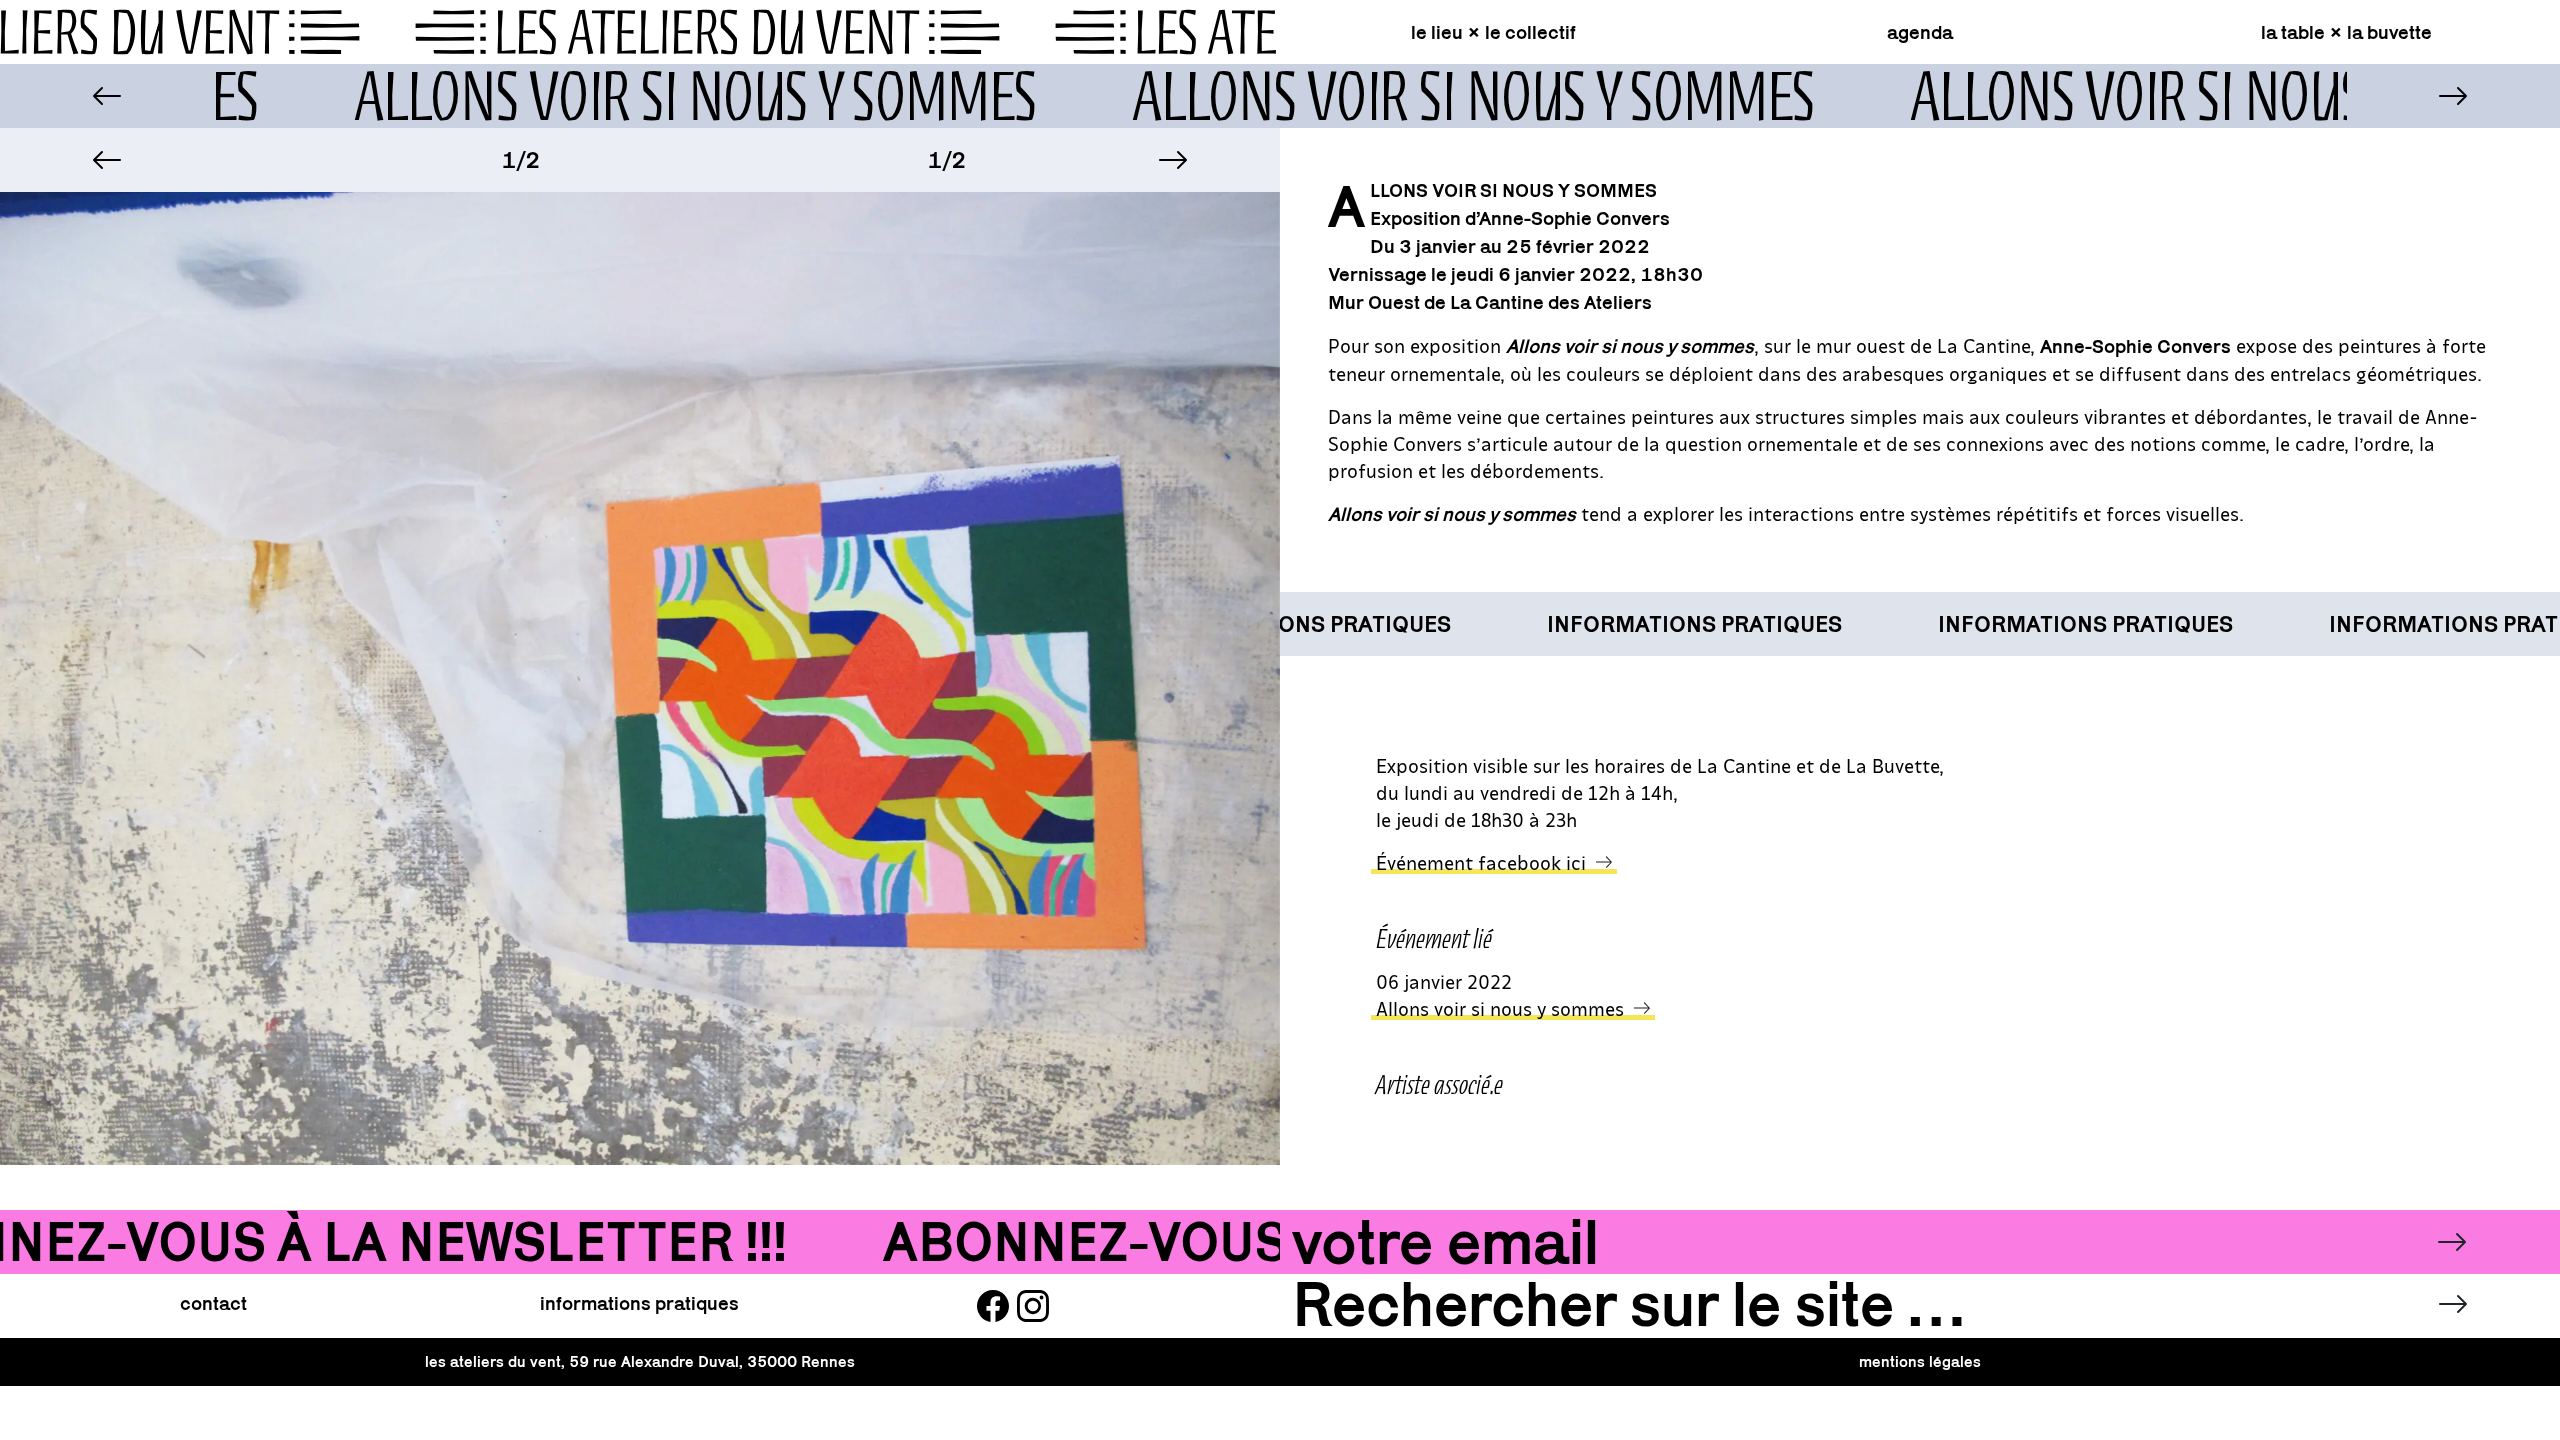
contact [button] (213, 1303)
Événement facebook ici (1481, 862)
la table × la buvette (2346, 32)
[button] (107, 160)
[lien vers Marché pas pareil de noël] (106, 96)
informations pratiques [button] (639, 1303)
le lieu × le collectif (1493, 32)
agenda (1920, 32)
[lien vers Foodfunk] (2453, 96)
